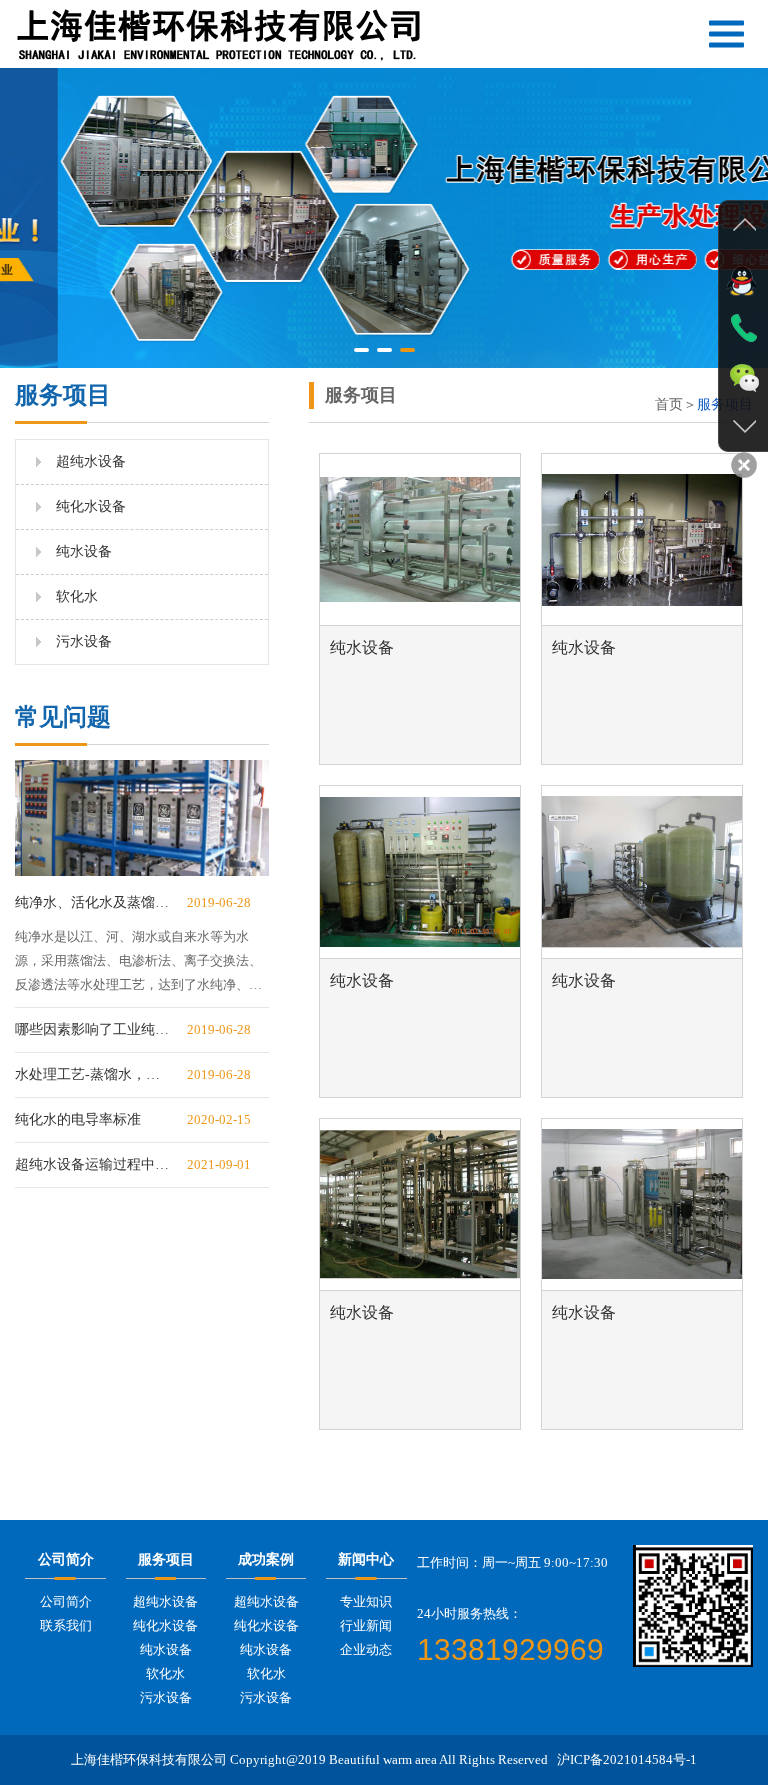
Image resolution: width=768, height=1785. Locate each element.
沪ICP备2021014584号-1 (627, 1759)
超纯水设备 (91, 461)
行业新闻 (366, 1625)
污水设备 (84, 641)
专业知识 (366, 1601)
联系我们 (66, 1625)
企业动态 (366, 1649)
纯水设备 (84, 551)
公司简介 (66, 1601)
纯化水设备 (91, 506)
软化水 (77, 596)
